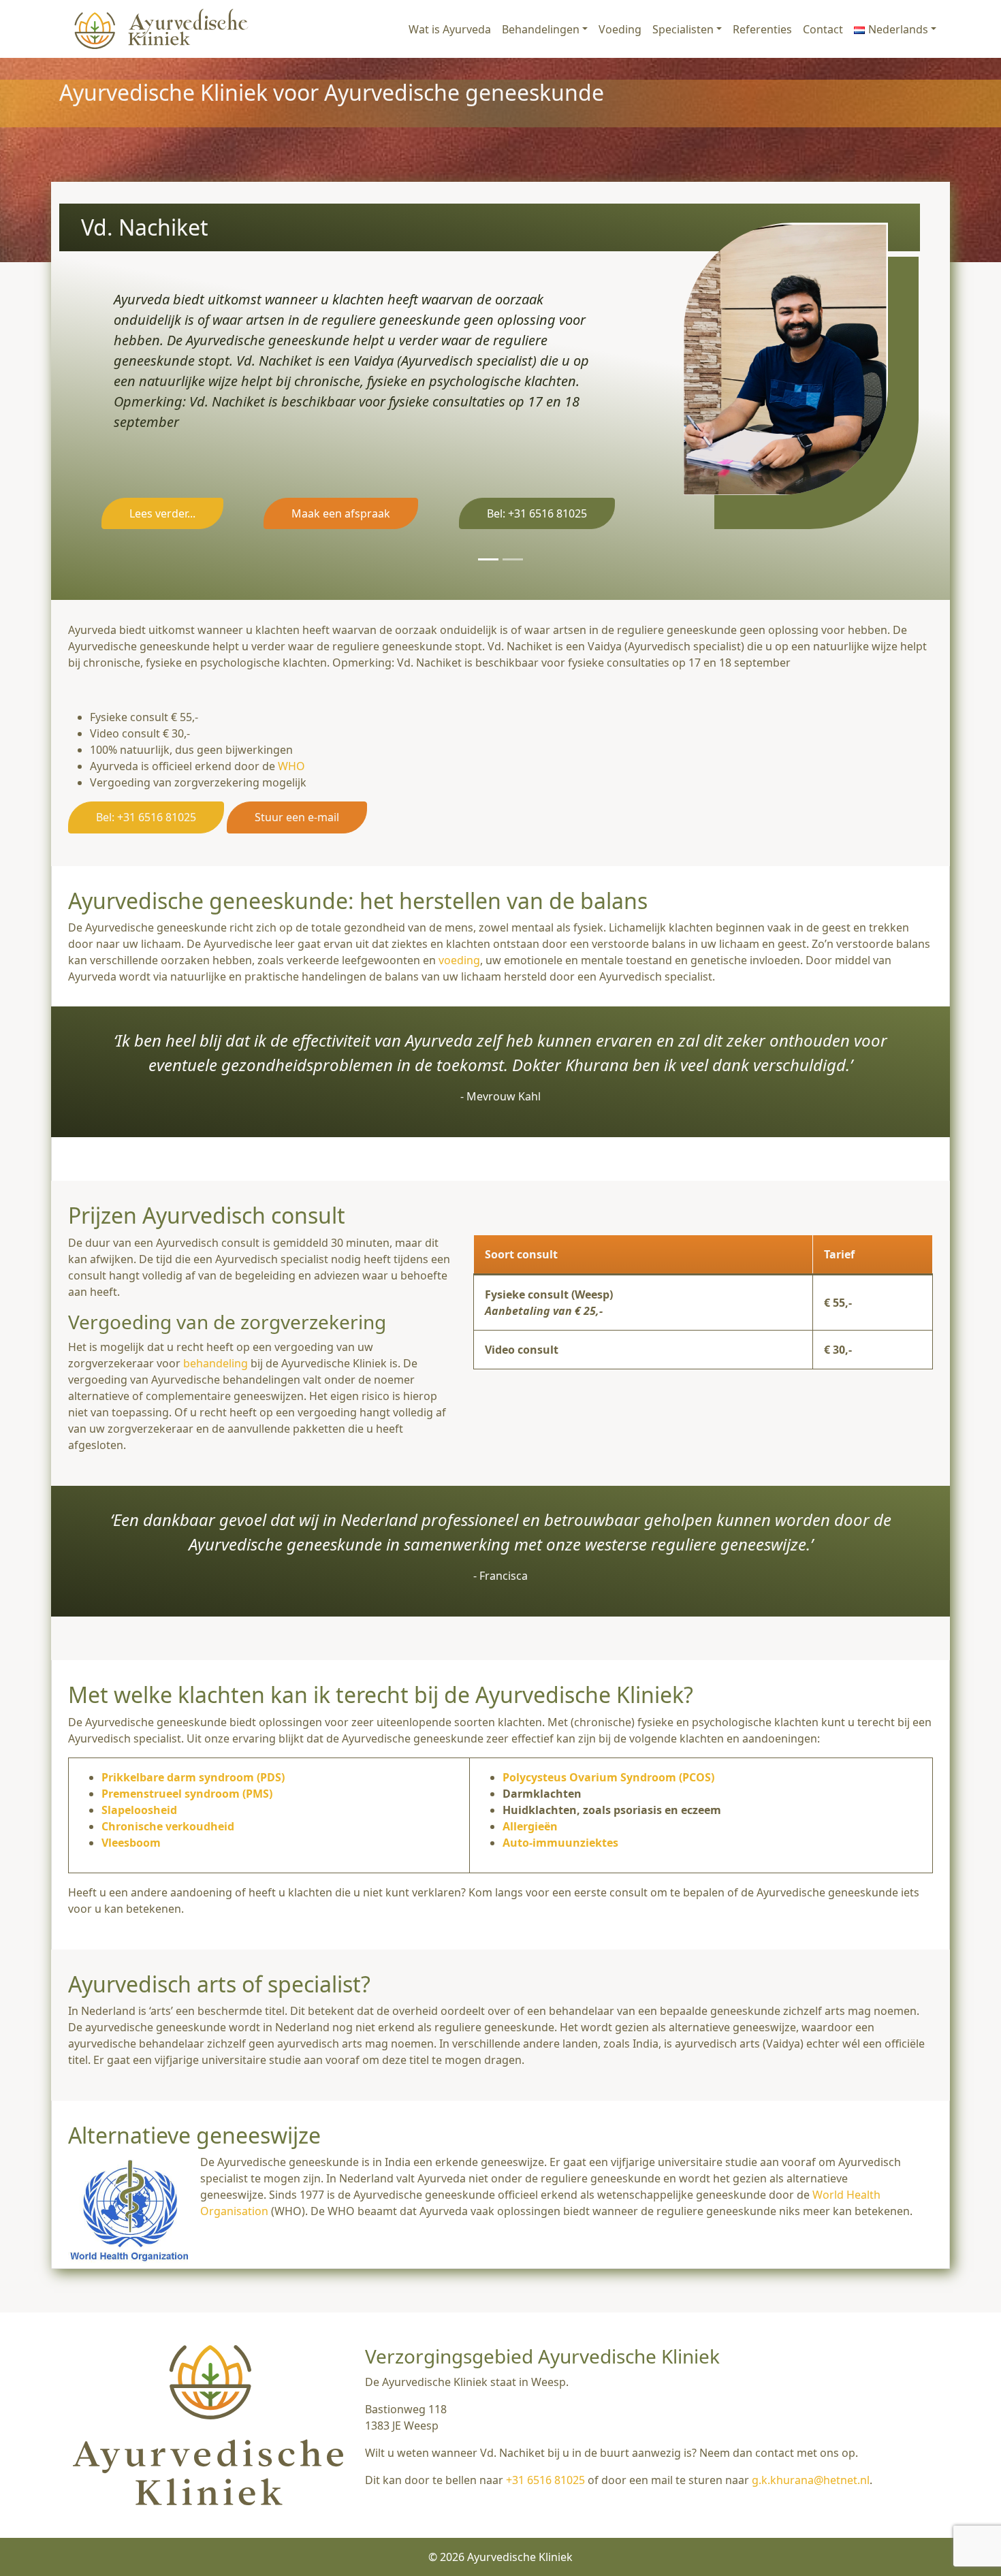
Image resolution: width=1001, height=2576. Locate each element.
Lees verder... (162, 513)
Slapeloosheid (139, 1810)
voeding (459, 960)
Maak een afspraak (341, 513)
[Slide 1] (488, 559)
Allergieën (530, 1826)
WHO (291, 766)
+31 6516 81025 (545, 2480)
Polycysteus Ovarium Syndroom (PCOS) (608, 1777)
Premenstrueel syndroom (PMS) (187, 1794)
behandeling (216, 1363)
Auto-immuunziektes (560, 1843)
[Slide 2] (513, 559)
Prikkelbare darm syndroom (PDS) (193, 1777)
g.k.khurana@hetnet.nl (811, 2480)
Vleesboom (131, 1843)
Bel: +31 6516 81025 (537, 513)
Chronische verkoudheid (168, 1826)
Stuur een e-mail (297, 817)
